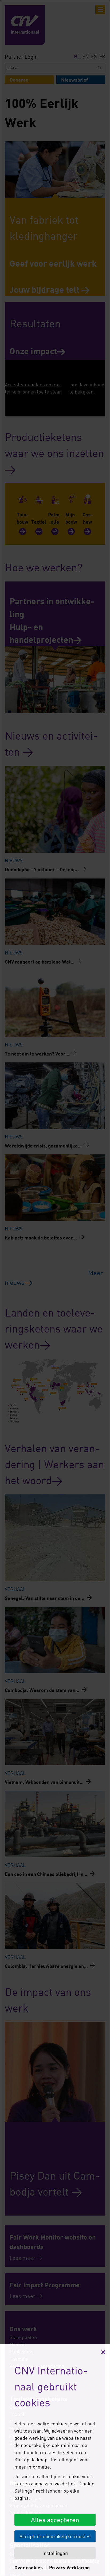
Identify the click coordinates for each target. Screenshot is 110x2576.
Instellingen (55, 2553)
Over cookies (29, 2567)
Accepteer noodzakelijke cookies (55, 2536)
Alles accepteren (55, 2520)
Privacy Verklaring (69, 2567)
